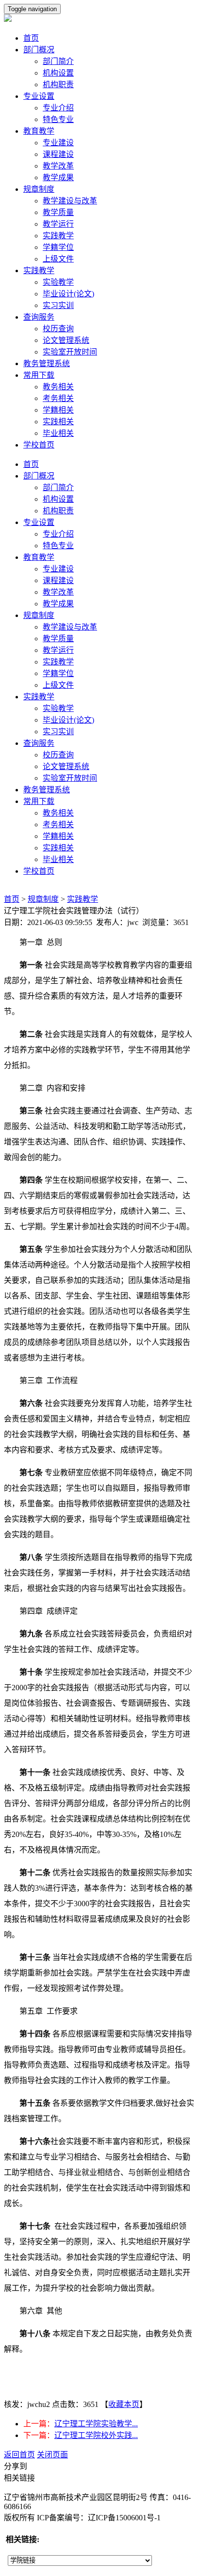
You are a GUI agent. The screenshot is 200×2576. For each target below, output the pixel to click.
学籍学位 (58, 247)
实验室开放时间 (70, 352)
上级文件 (58, 259)
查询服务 (39, 317)
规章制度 (39, 189)
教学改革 (58, 166)
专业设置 (39, 96)
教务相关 (58, 387)
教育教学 (39, 131)
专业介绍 (58, 108)
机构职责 (58, 85)
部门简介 (58, 61)
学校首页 (39, 445)
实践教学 (58, 236)
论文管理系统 (66, 340)
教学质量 (58, 212)
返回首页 (19, 2455)
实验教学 (58, 282)
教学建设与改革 (70, 201)
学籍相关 (58, 410)
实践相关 (58, 422)
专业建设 (58, 143)
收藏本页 (124, 2404)
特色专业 (58, 119)
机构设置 (58, 73)
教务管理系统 (47, 363)
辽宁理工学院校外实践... (96, 2435)
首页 (31, 38)
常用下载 (39, 375)
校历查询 (58, 329)
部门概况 (39, 50)
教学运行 (58, 224)
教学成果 (58, 177)
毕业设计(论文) (68, 294)
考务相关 (58, 398)
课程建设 (58, 154)
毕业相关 (58, 433)
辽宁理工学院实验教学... (96, 2424)
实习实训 (58, 305)
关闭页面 (52, 2455)
